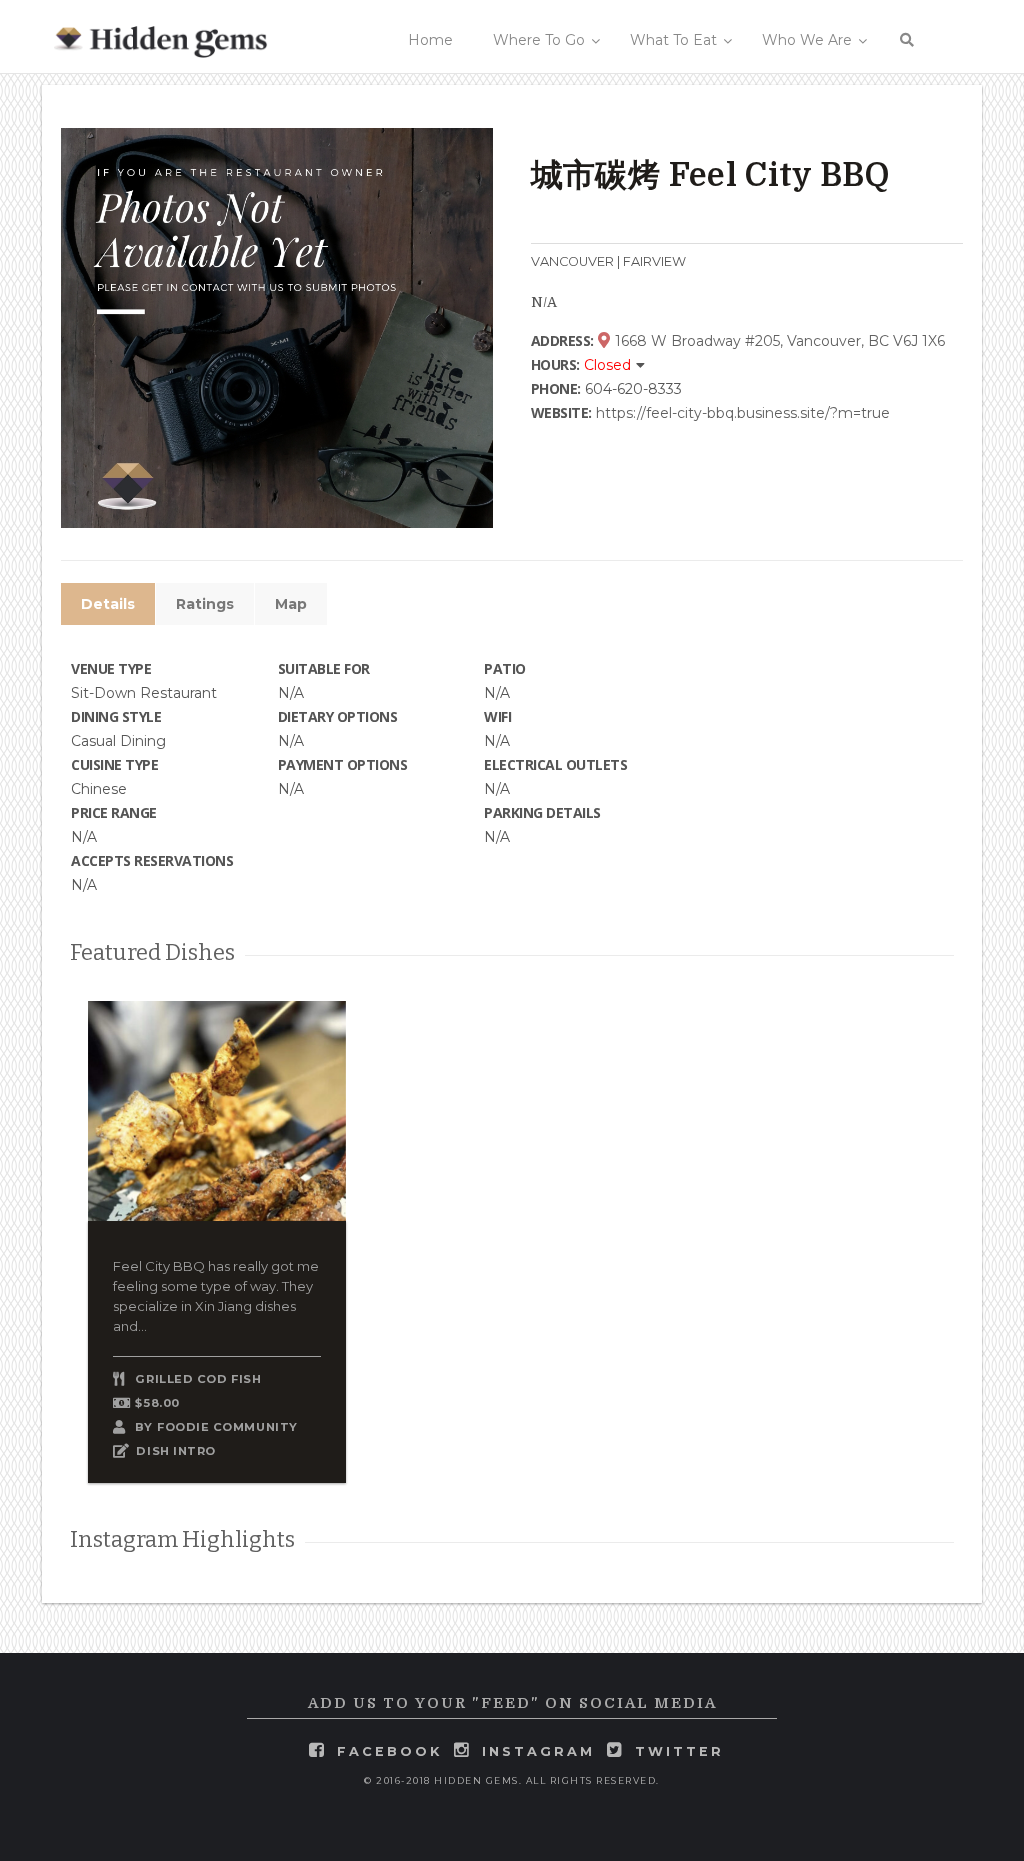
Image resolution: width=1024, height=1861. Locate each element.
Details (108, 604)
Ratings (205, 604)
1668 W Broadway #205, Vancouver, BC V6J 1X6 (778, 341)
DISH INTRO (176, 1451)
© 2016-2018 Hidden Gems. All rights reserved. (512, 1780)
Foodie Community (227, 1427)
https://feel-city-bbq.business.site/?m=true (743, 413)
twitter (679, 1751)
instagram (538, 1751)
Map (291, 604)
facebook (389, 1751)
